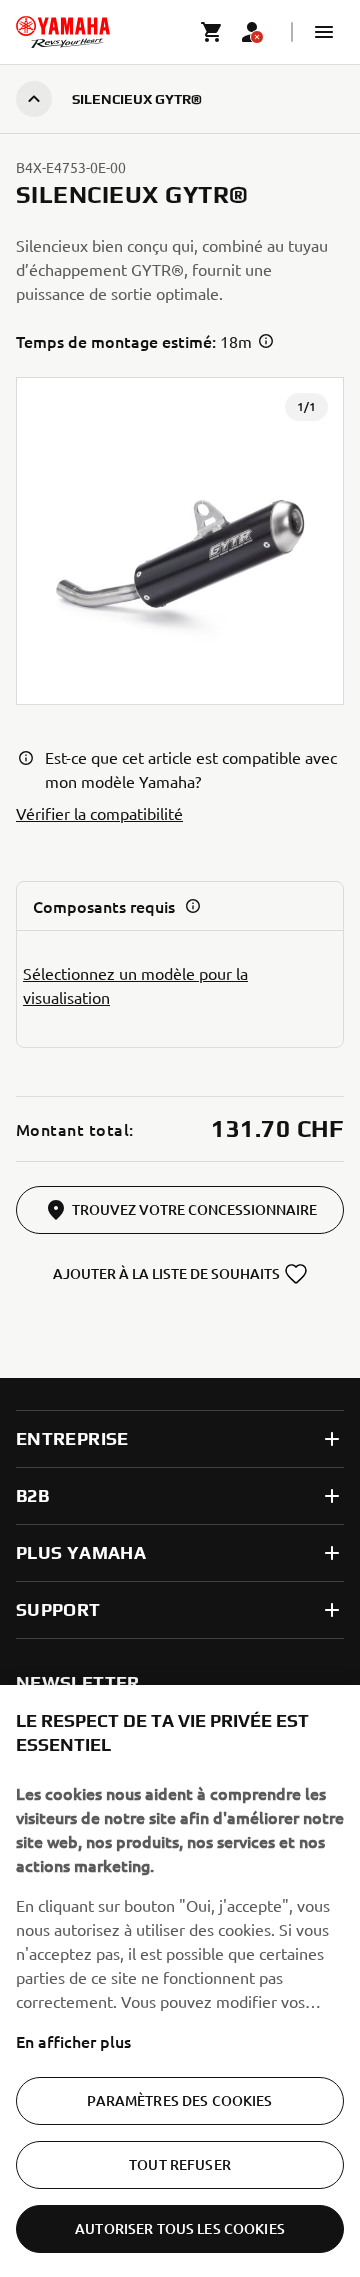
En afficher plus (73, 2041)
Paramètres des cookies (179, 2100)
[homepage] (63, 32)
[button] (324, 32)
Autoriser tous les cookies (180, 2228)
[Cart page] (212, 32)
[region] (180, 1981)
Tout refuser (180, 2164)
